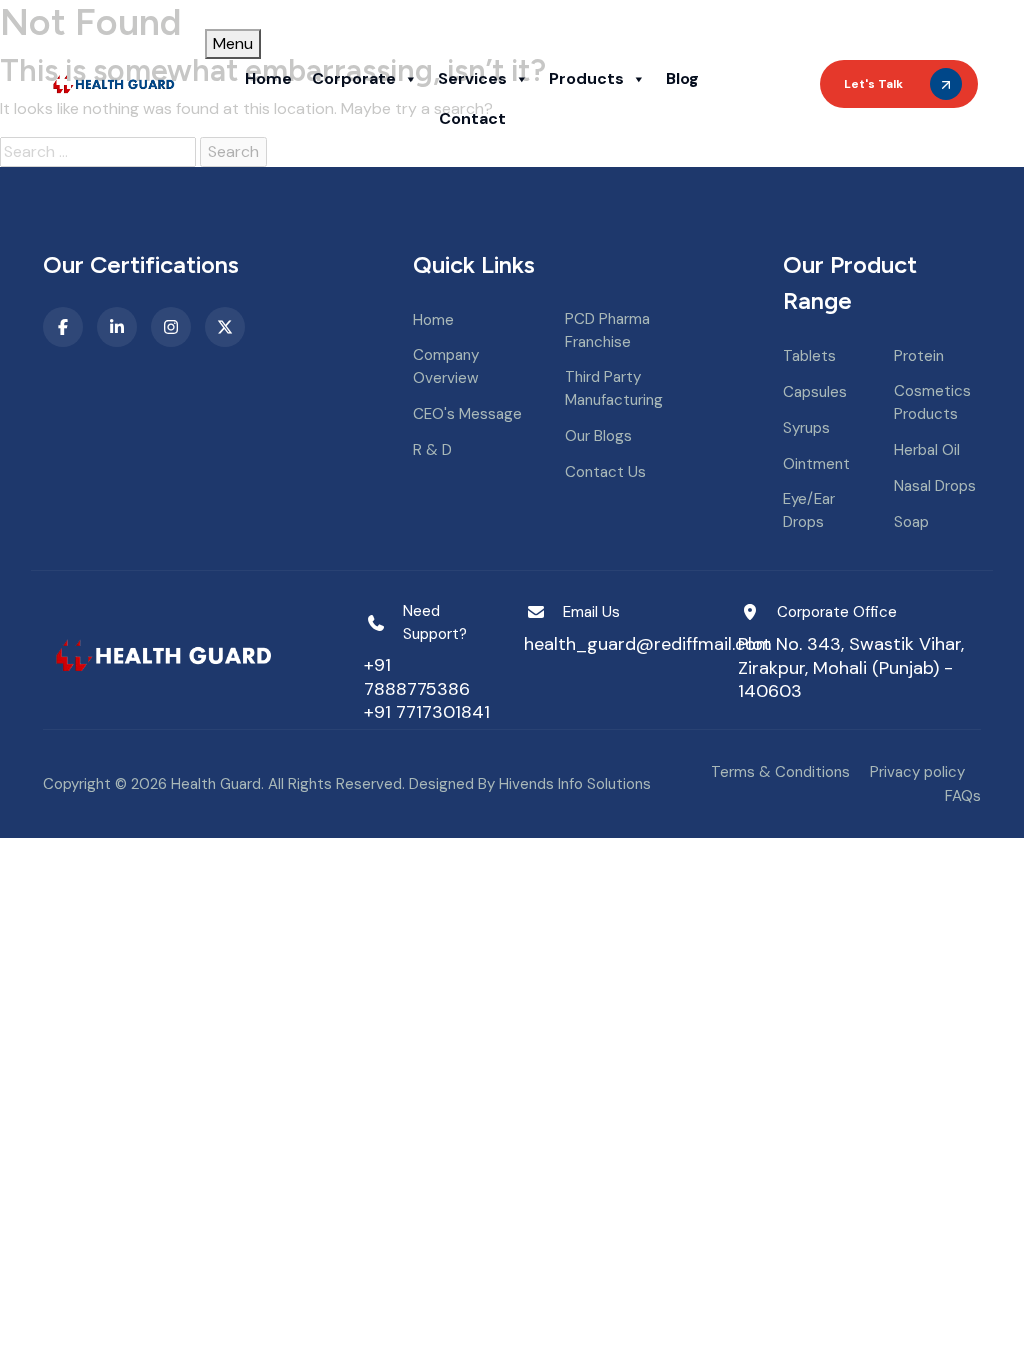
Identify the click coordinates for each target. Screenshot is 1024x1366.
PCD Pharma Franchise (607, 330)
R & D (432, 450)
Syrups (806, 428)
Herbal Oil (927, 450)
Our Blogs (598, 436)
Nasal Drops (935, 486)
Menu (233, 43)
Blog (682, 78)
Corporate (354, 78)
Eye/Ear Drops (809, 510)
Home (268, 78)
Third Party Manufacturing (614, 388)
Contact (472, 118)
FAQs (963, 796)
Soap (911, 522)
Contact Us (605, 472)
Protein (919, 356)
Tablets (809, 356)
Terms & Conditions (780, 772)
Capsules (815, 392)
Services (472, 78)
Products (586, 78)
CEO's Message (467, 414)
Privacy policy (917, 772)
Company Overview (446, 366)
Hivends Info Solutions (575, 784)
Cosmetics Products (932, 402)
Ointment (816, 464)
